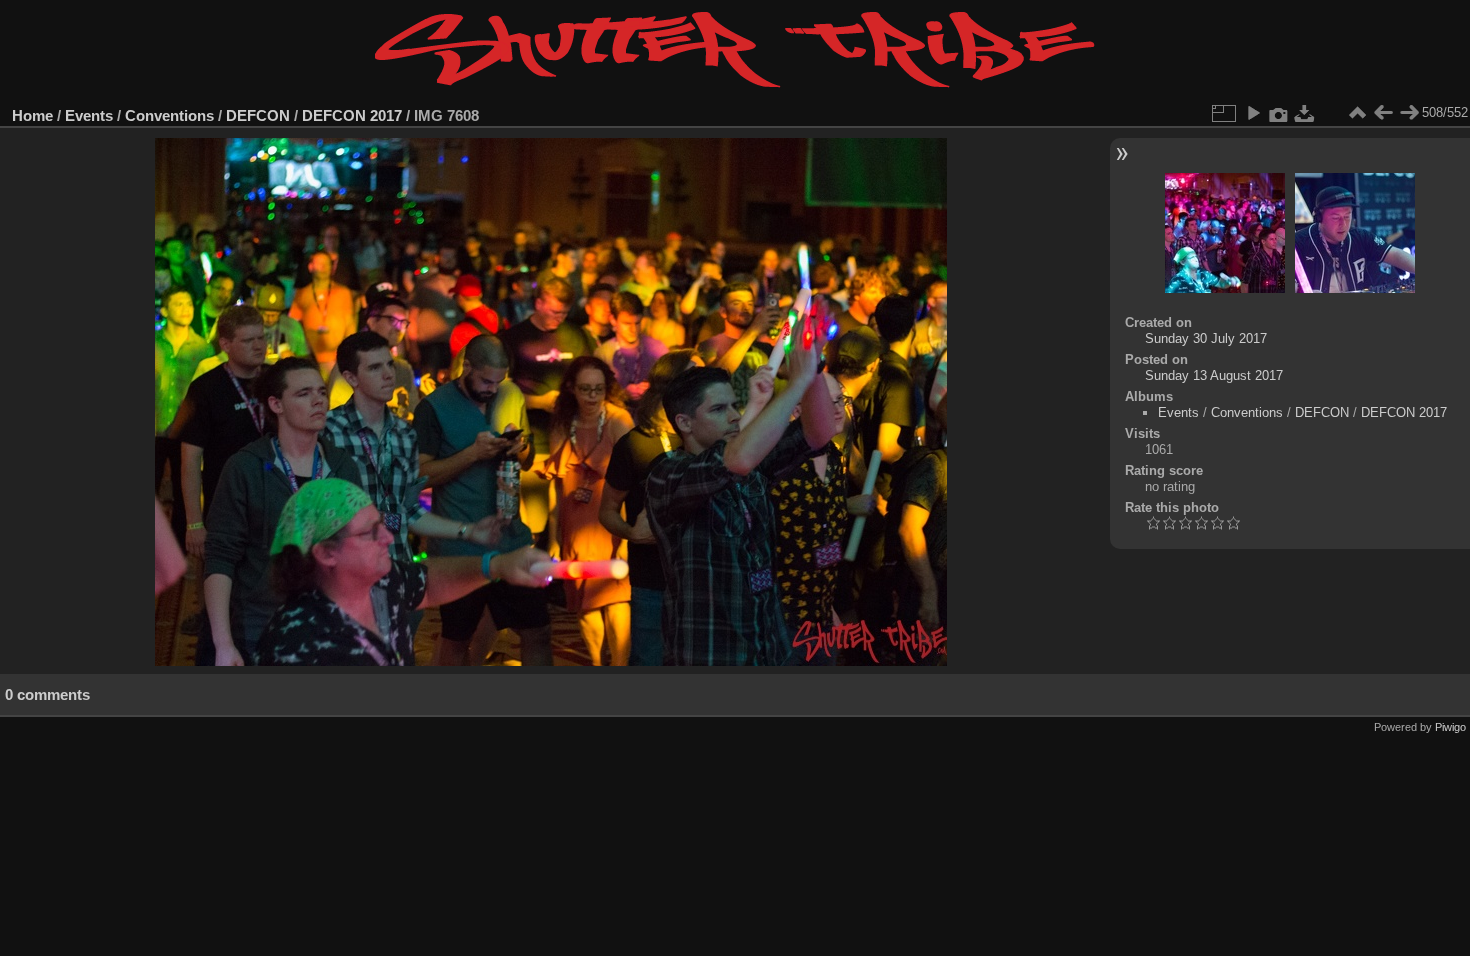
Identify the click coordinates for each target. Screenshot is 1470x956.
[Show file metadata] (1279, 113)
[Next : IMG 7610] (1409, 113)
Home (32, 115)
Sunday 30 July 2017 (1206, 338)
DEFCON (258, 115)
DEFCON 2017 (352, 115)
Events (89, 115)
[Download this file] (1305, 113)
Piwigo (1450, 727)
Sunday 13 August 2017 (1214, 375)
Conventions (169, 115)
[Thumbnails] (1357, 113)
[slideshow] (1253, 113)
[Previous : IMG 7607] (1383, 113)
